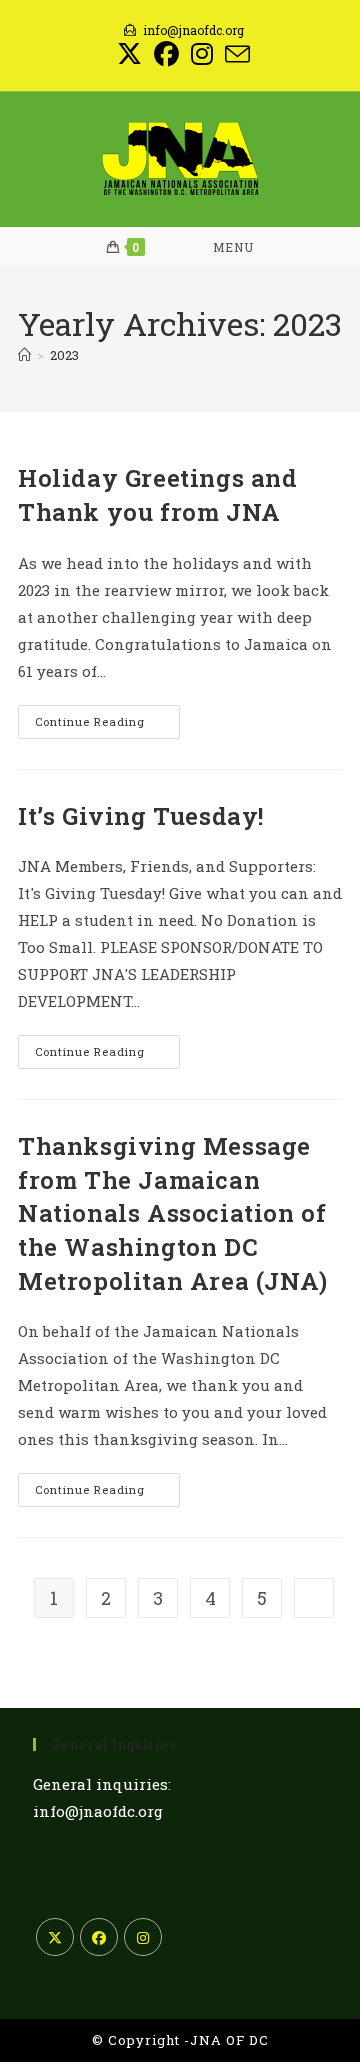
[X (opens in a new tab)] (129, 54)
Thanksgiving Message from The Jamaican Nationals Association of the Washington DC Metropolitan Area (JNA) (173, 1213)
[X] (55, 1937)
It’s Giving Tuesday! (141, 816)
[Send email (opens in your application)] (234, 54)
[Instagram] (143, 1937)
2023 (64, 355)
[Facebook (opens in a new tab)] (166, 54)
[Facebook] (99, 1937)
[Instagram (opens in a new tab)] (202, 54)
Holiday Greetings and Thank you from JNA (158, 495)
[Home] (24, 355)
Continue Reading (107, 725)
